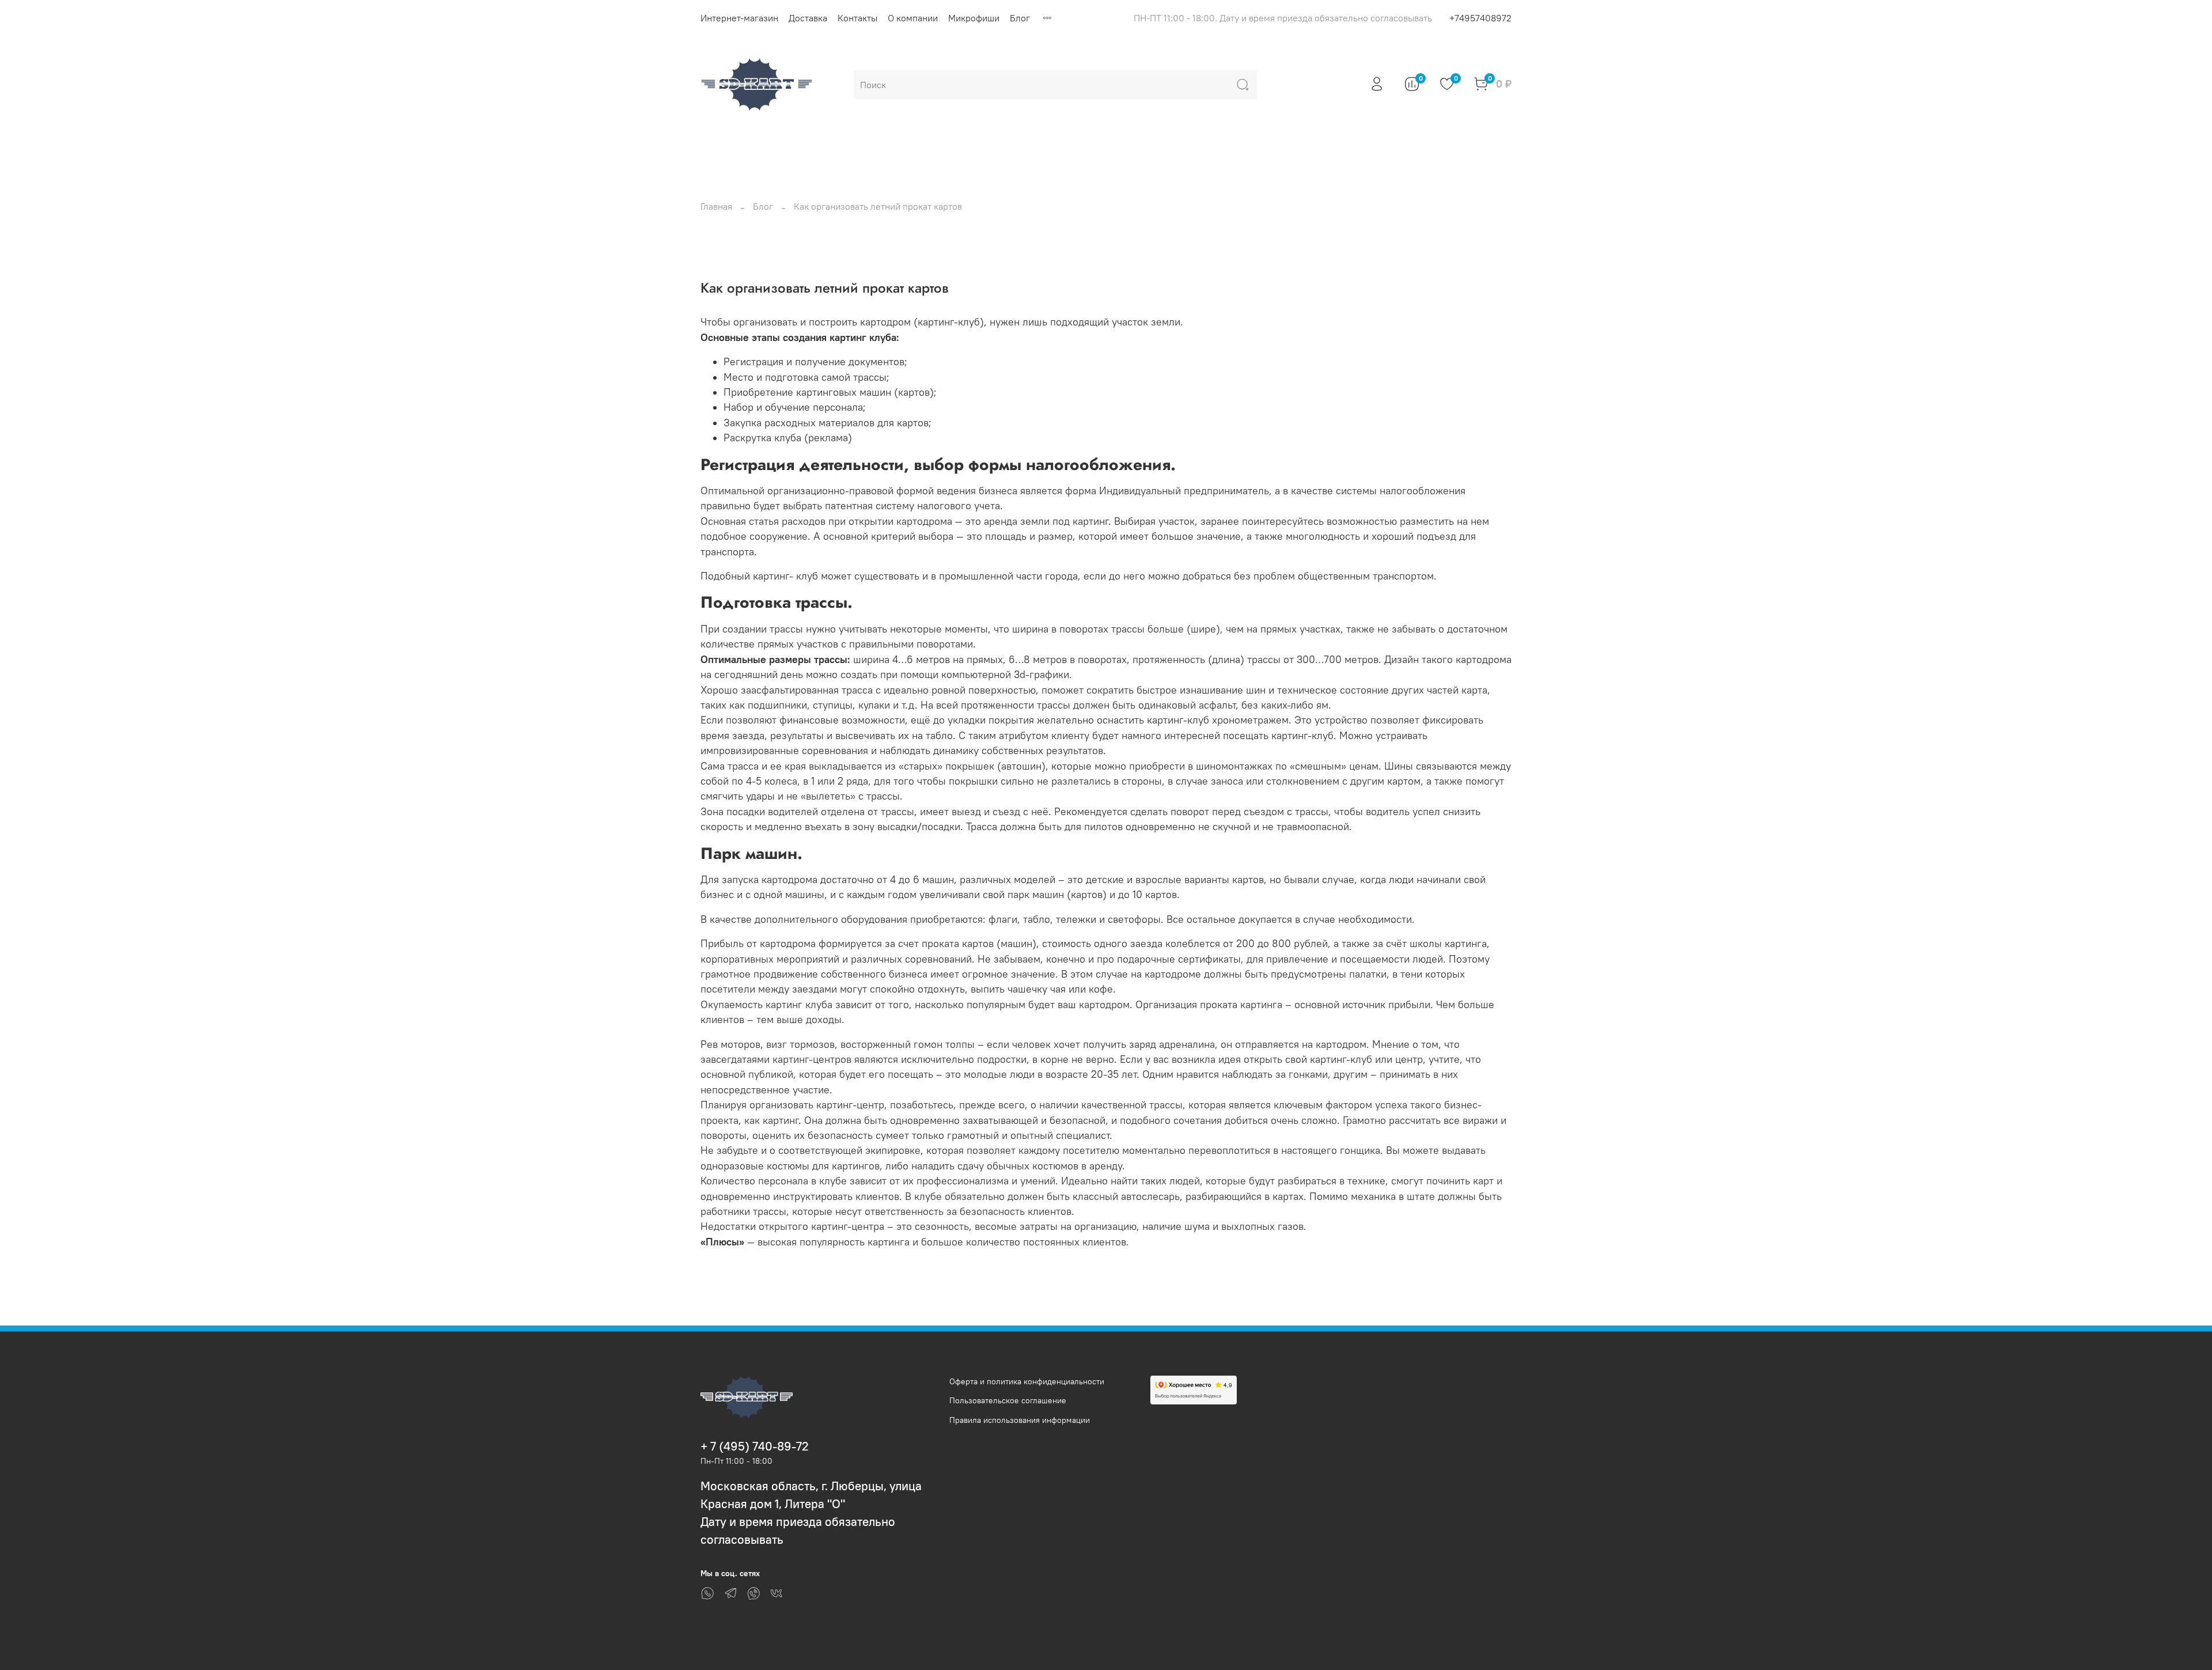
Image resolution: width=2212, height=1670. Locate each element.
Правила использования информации (1020, 1420)
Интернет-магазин (739, 18)
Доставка (808, 18)
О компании (913, 18)
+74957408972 (1480, 18)
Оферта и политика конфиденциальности (1027, 1381)
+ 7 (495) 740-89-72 (755, 1446)
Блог (1020, 18)
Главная (716, 206)
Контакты (857, 18)
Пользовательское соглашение (1008, 1400)
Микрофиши (974, 18)
